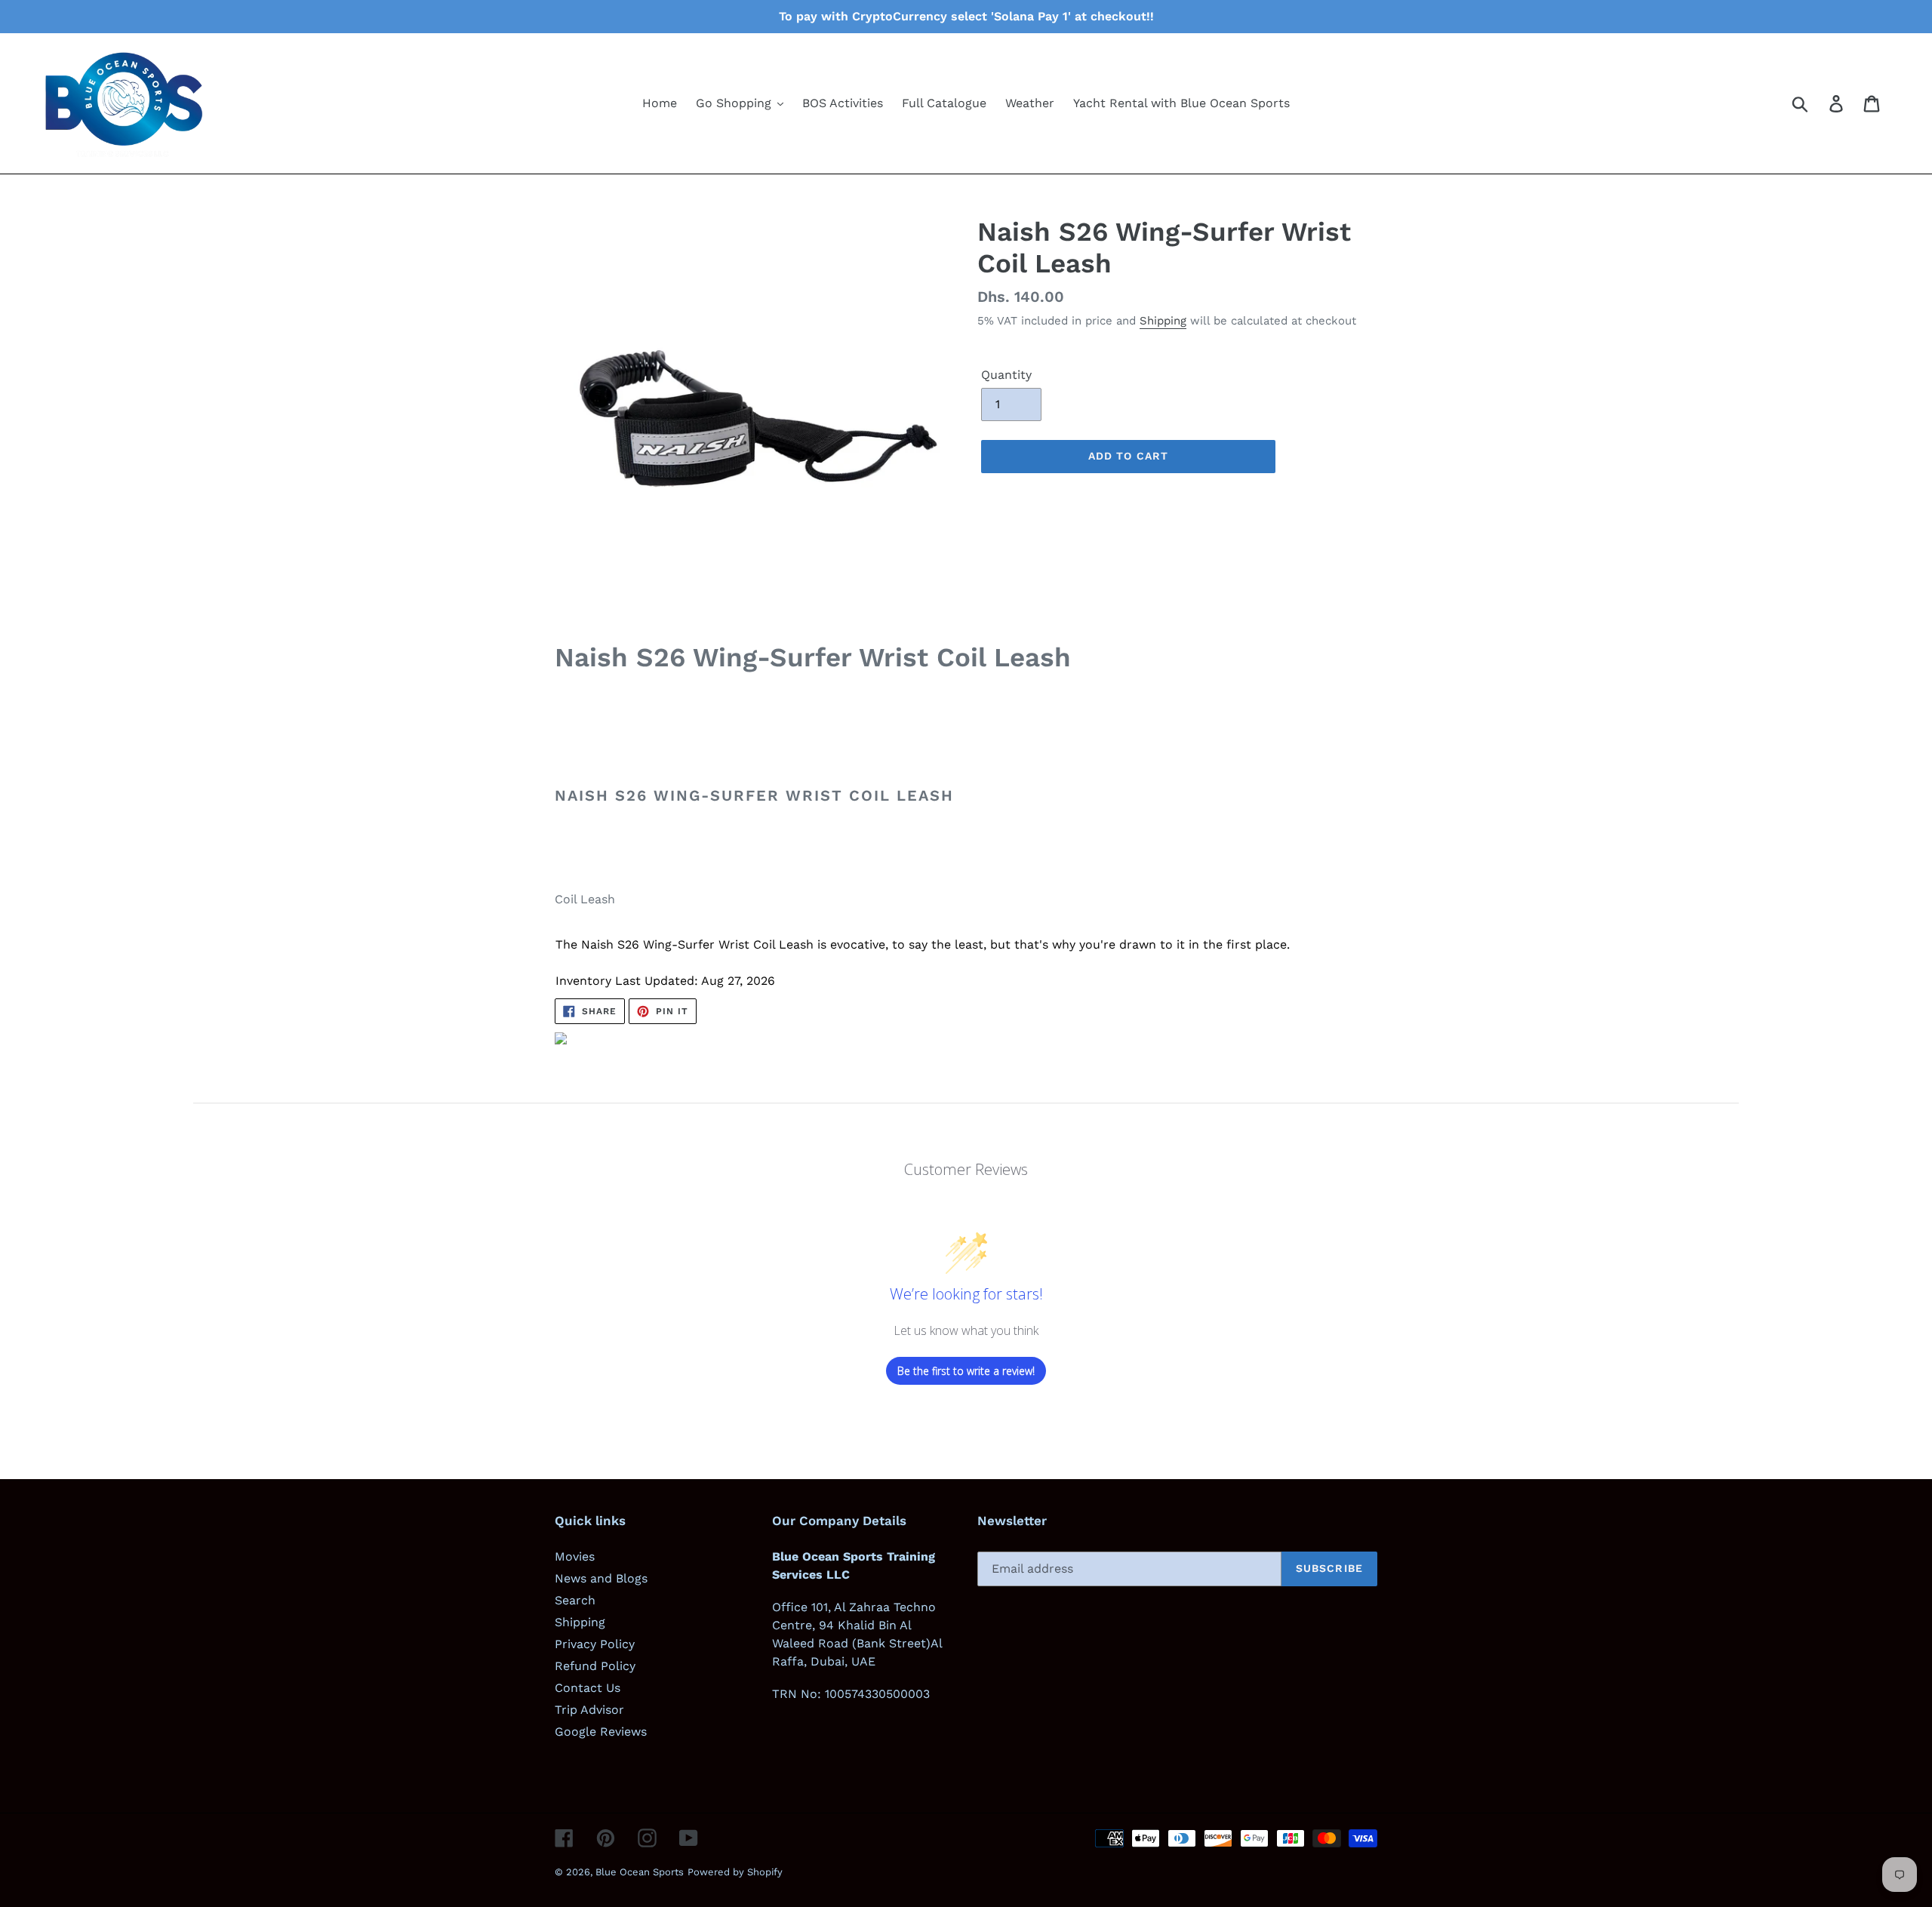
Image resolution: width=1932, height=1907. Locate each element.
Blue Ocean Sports (640, 1872)
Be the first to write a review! (966, 1371)
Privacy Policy (595, 1644)
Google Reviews (601, 1732)
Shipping (1163, 321)
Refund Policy (595, 1666)
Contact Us (588, 1688)
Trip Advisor (589, 1710)
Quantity (1006, 375)
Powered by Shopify (735, 1872)
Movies (575, 1556)
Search (575, 1600)
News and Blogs (601, 1578)
